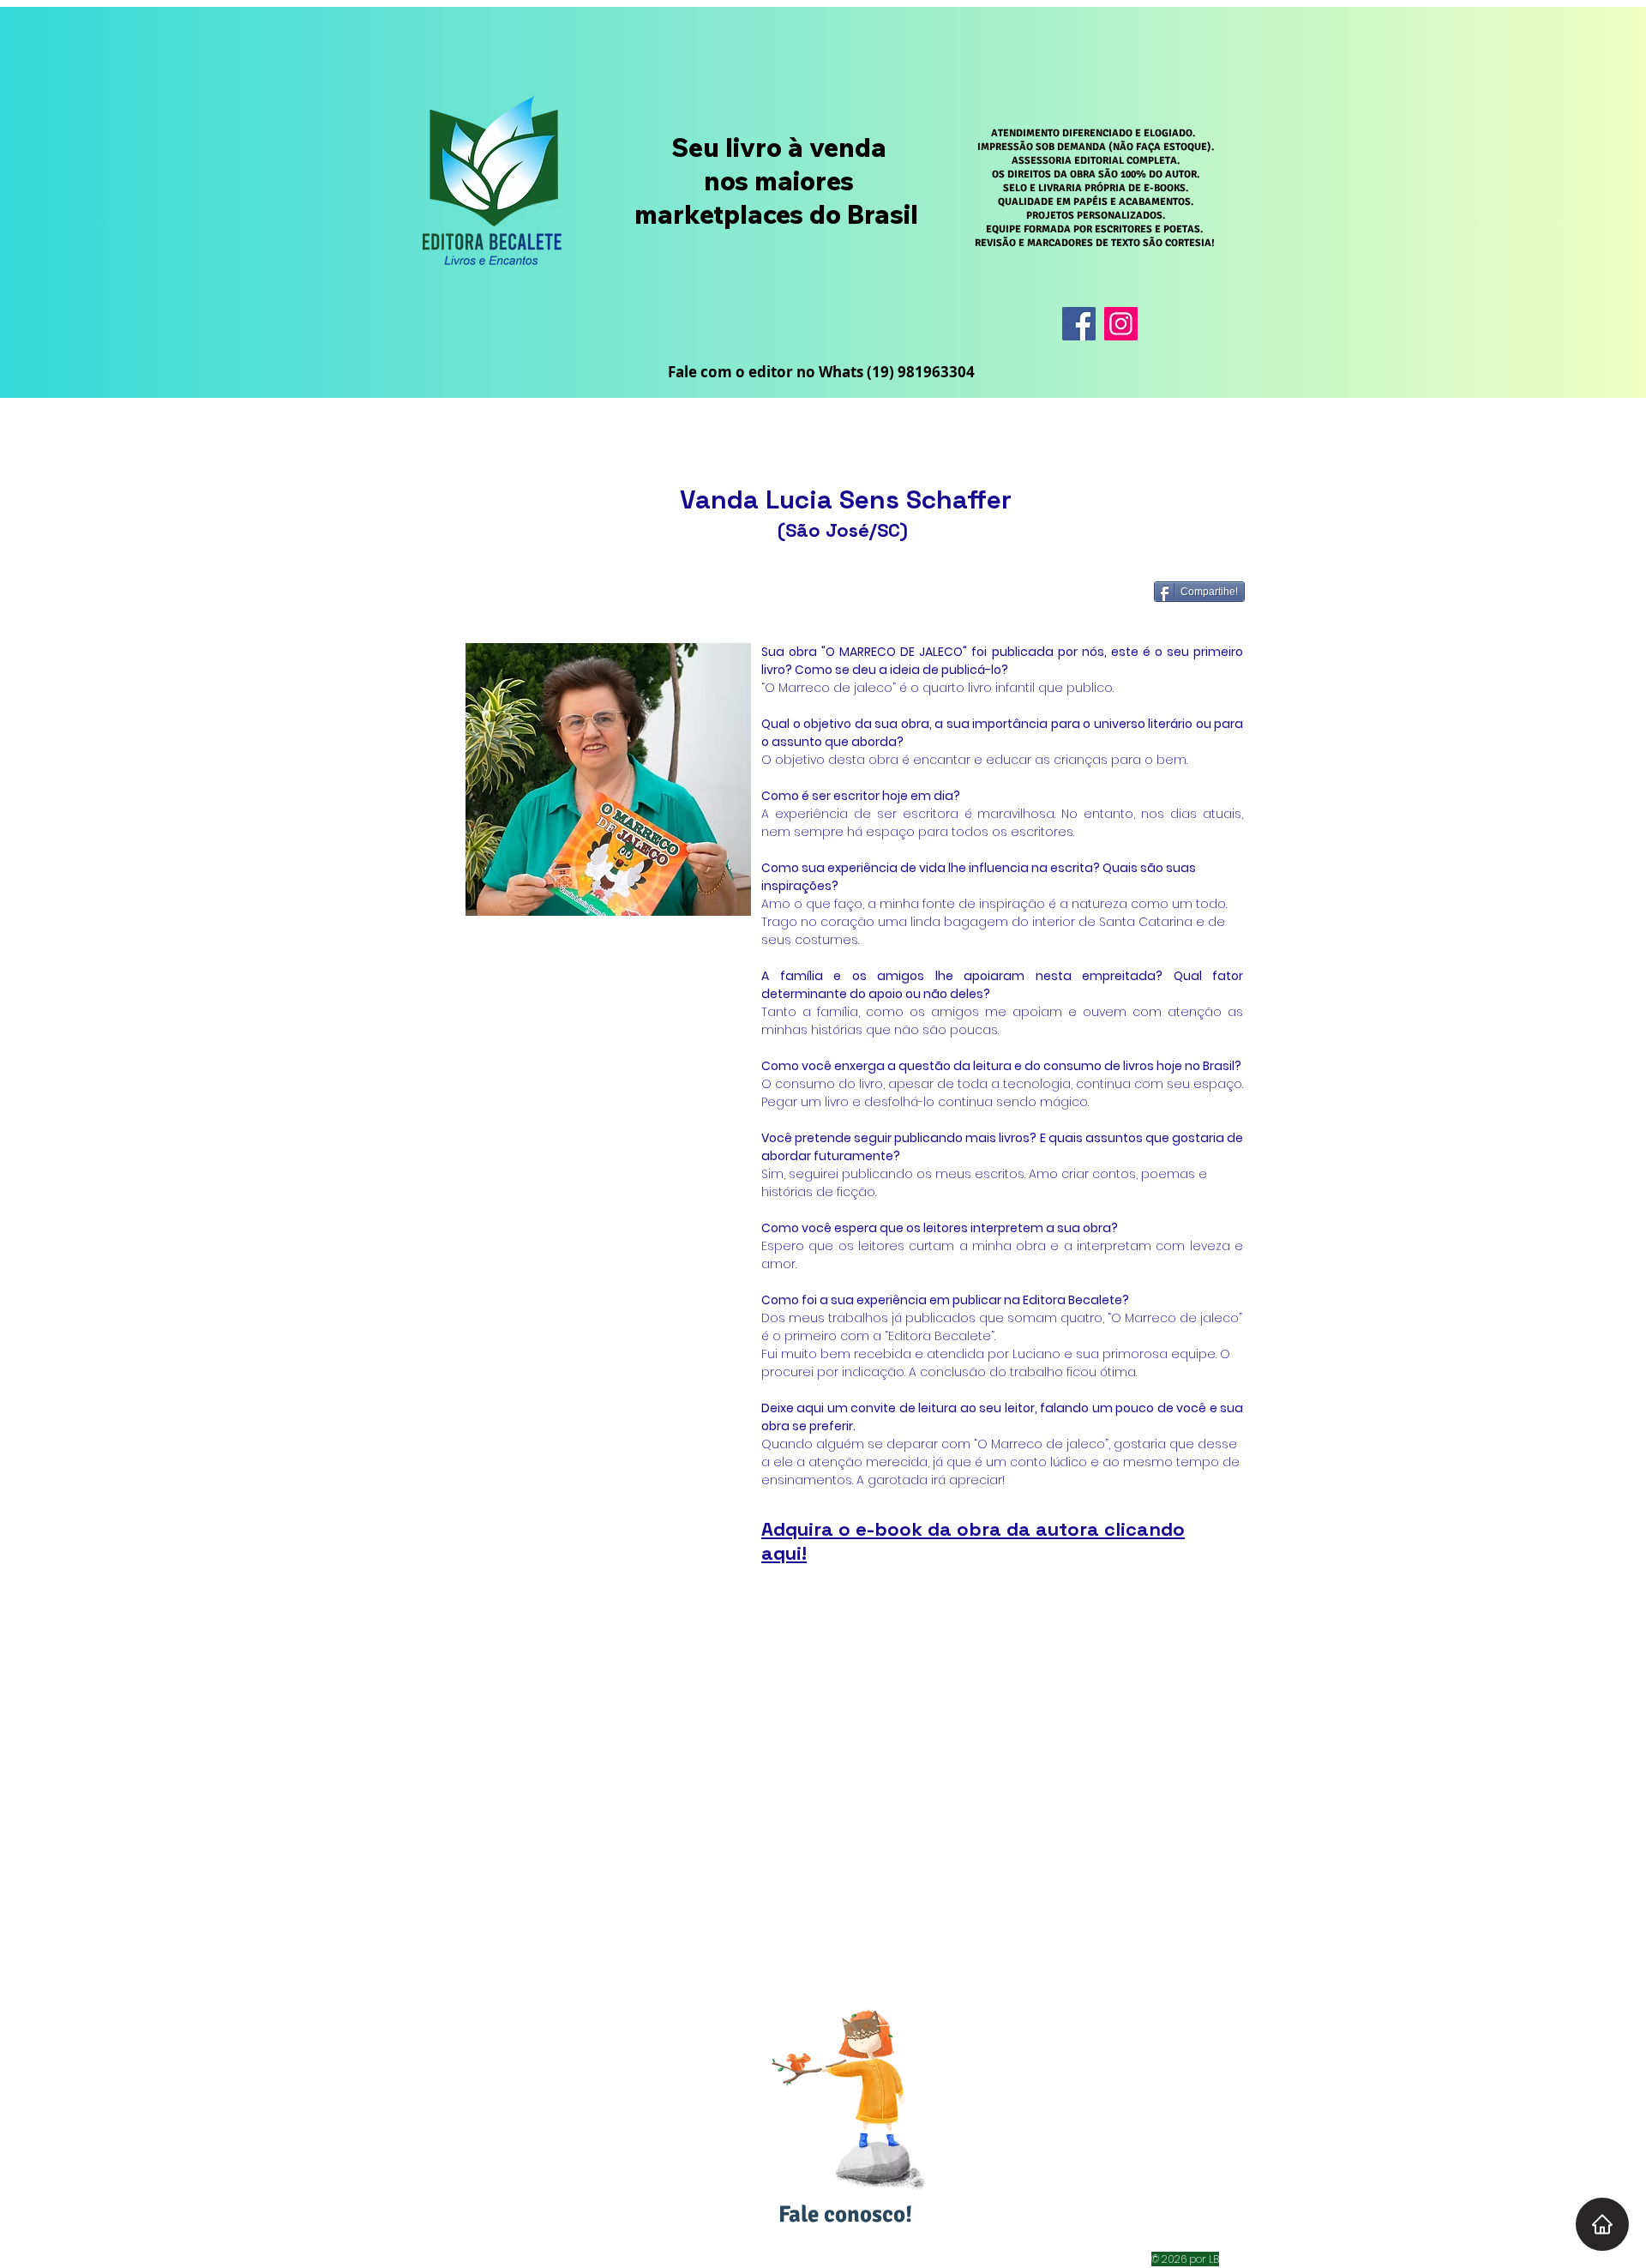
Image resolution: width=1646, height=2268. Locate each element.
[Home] (1602, 2224)
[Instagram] (1121, 324)
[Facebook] (1079, 324)
